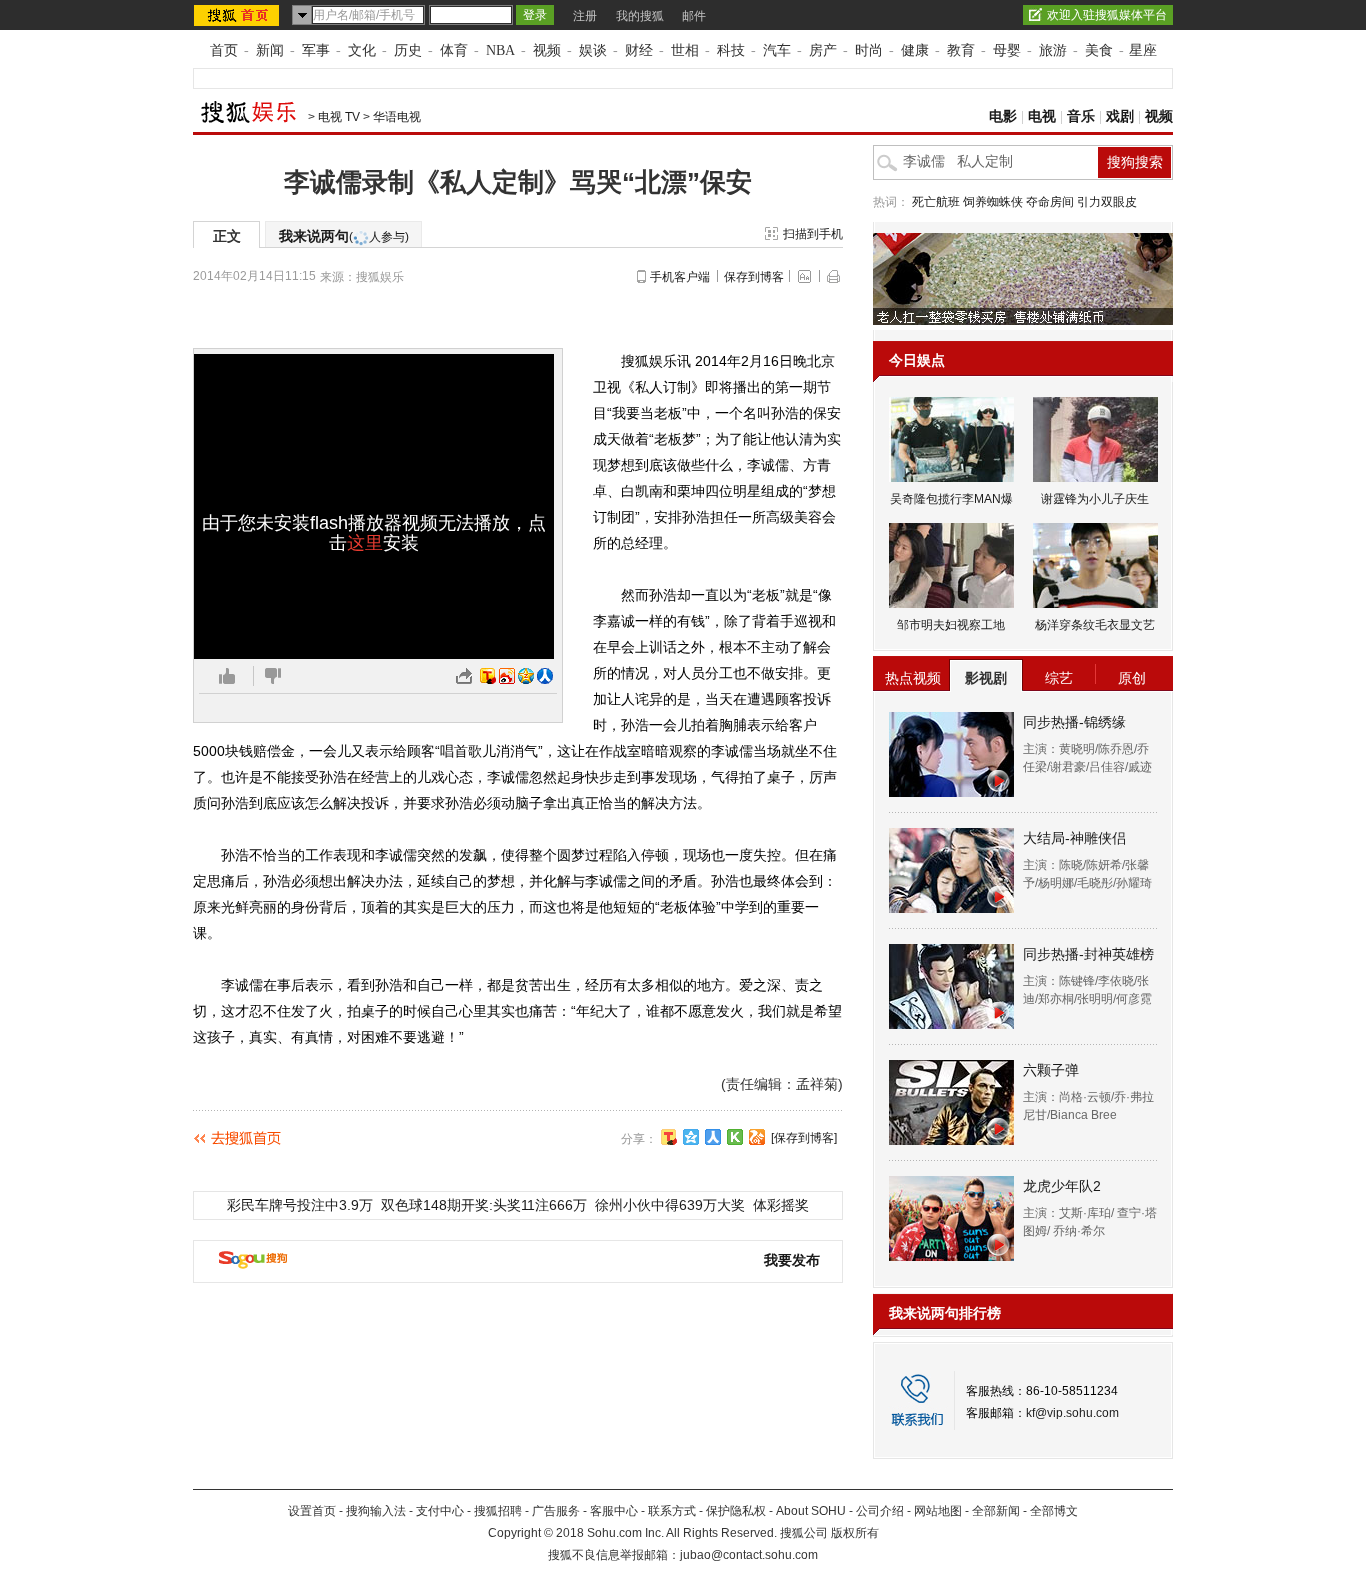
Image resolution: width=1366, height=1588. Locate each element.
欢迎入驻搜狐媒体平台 (1107, 15)
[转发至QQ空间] (526, 676)
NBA (500, 50)
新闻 (270, 50)
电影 (1003, 116)
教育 (961, 50)
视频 (547, 50)
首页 (224, 50)
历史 (408, 50)
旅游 (1053, 50)
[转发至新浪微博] (507, 676)
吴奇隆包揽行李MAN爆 (951, 499)
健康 (915, 50)
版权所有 (855, 1533)
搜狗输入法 (376, 1511)
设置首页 (312, 1511)
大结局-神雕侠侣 (1074, 838)
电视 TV (339, 117)
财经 (639, 50)
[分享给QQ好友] (691, 1137)
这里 (365, 543)
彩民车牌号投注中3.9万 (300, 1205)
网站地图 (938, 1511)
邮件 (694, 16)
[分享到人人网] (713, 1137)
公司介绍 (880, 1511)
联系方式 (672, 1511)
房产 (823, 50)
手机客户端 (680, 277)
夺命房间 (1050, 202)
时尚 (869, 50)
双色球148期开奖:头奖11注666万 (484, 1205)
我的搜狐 (640, 16)
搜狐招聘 (498, 1511)
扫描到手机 (813, 234)
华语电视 (397, 117)
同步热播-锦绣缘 (1074, 722)
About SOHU (811, 1511)
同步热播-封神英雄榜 (1088, 954)
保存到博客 (754, 277)
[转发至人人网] (545, 676)
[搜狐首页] (238, 15)
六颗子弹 (1051, 1070)
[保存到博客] (804, 1138)
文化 (362, 50)
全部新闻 (996, 1511)
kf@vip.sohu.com (1072, 1413)
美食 (1099, 50)
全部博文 (1054, 1511)
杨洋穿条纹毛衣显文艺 (1095, 625)
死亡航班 (936, 202)
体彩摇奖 (781, 1205)
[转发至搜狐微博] (488, 676)
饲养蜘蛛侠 (993, 202)
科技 (731, 50)
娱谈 (593, 50)
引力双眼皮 (1107, 202)
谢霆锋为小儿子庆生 (1095, 499)
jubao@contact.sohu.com (749, 1555)
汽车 (777, 50)
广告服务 (556, 1511)
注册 (585, 16)
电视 (1042, 116)
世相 (685, 50)
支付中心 (440, 1511)
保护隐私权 (736, 1511)
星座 (1143, 50)
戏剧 (1120, 116)
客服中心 (614, 1511)
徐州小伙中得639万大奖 (670, 1205)
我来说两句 (344, 236)
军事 (316, 50)
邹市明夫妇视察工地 (951, 625)
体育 (454, 50)
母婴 (1007, 50)
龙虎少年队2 (1062, 1186)
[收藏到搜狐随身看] (735, 1137)
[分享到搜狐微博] (669, 1137)
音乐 (1081, 116)
